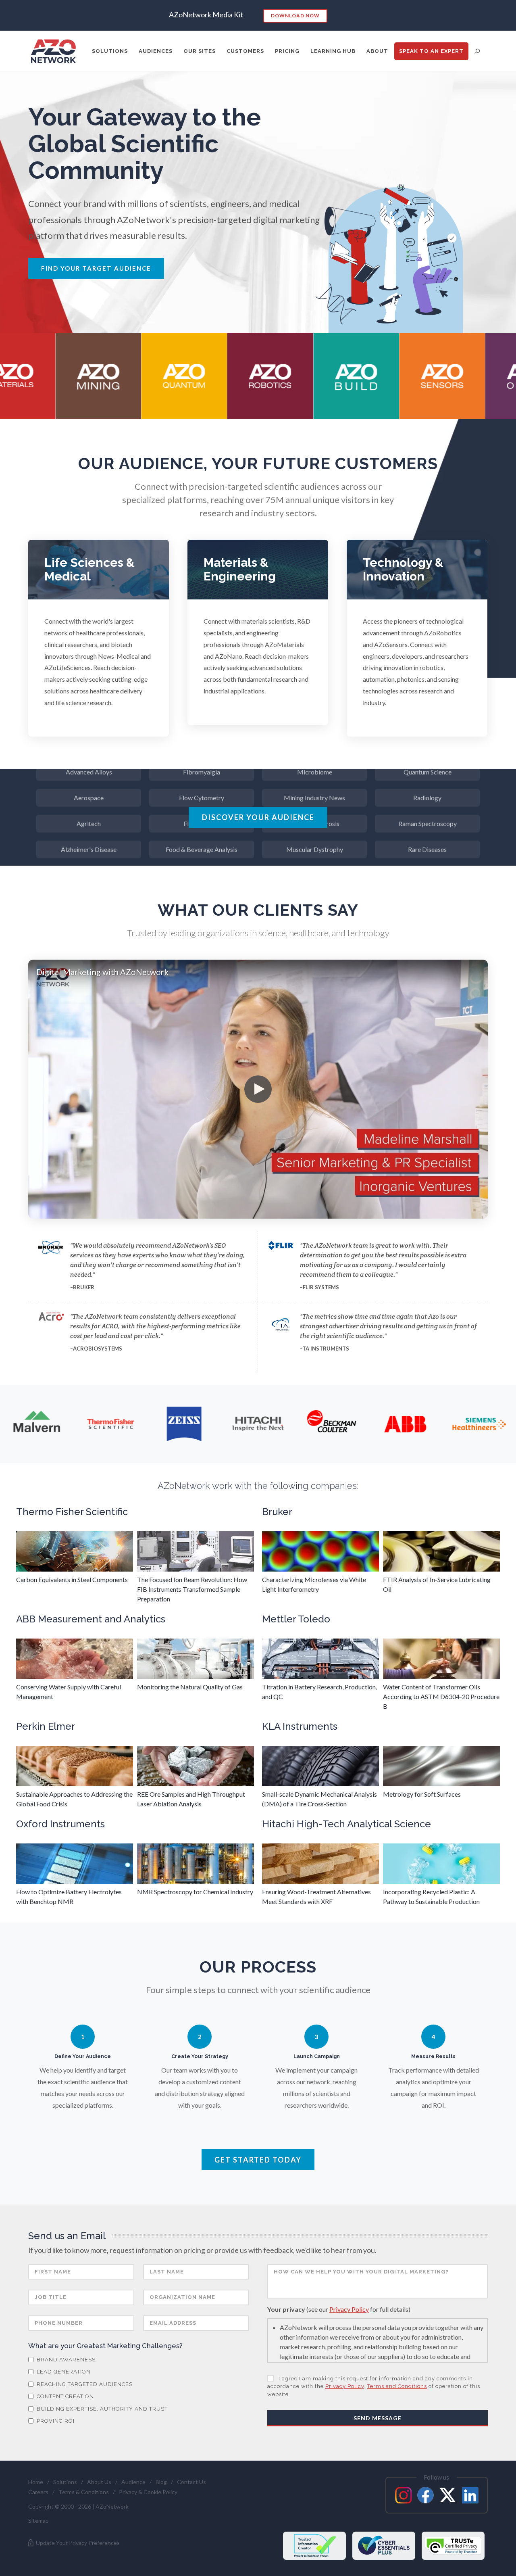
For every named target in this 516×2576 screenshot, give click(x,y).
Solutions (65, 2482)
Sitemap (38, 2521)
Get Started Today (258, 2160)
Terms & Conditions (84, 2492)
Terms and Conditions (397, 2386)
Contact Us (191, 2482)
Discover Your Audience (258, 817)
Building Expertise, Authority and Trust (101, 2409)
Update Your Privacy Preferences (77, 2543)
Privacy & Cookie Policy (148, 2492)
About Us (99, 2482)
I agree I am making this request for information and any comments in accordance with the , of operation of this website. (374, 2386)
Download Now (295, 16)
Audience (133, 2482)
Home (36, 2482)
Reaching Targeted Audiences (84, 2384)
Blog (161, 2482)
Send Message (378, 2418)
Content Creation (64, 2396)
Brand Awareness (65, 2360)
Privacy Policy (349, 2309)
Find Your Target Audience (96, 268)
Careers (38, 2492)
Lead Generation (63, 2372)
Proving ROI (55, 2421)
